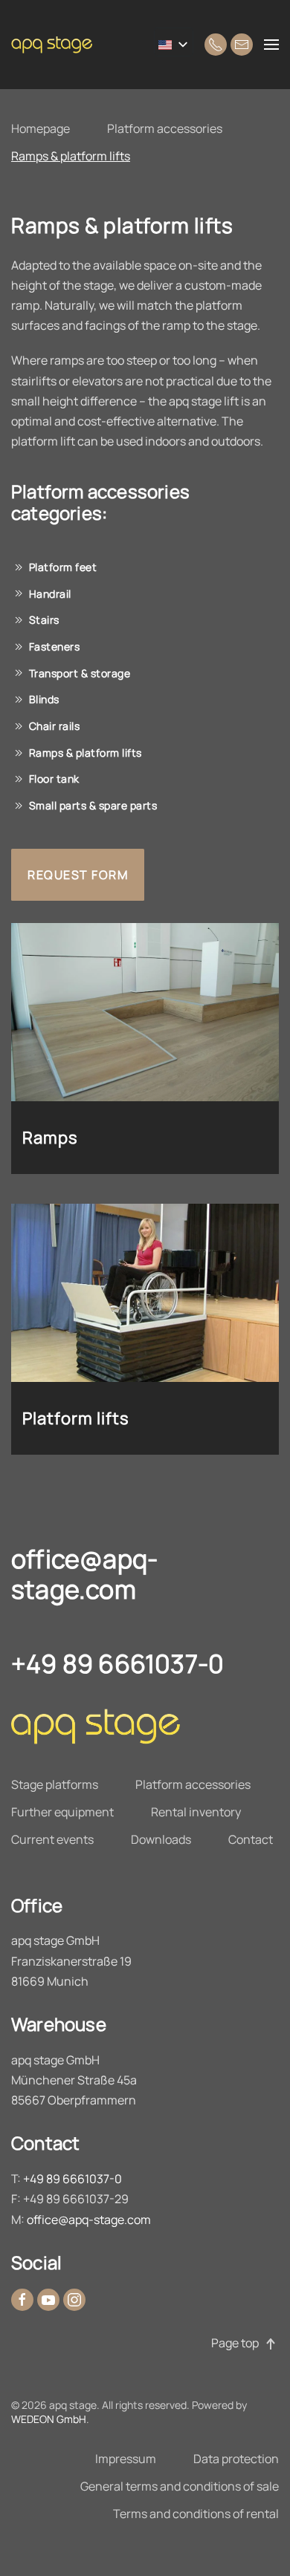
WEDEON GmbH (49, 2419)
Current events (52, 1839)
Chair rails (55, 726)
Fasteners (55, 646)
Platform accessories (165, 128)
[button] (271, 45)
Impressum (126, 2459)
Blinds (44, 699)
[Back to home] (56, 45)
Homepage (41, 128)
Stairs (44, 620)
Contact (251, 1839)
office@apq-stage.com (84, 1574)
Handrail (50, 594)
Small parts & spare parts (93, 805)
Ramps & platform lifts (71, 156)
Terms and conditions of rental (196, 2514)
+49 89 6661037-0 (117, 1663)
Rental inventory (196, 1812)
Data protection (236, 2459)
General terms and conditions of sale (180, 2486)
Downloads (161, 1839)
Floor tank (54, 779)
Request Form (78, 875)
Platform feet (63, 567)
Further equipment (62, 1812)
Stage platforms (55, 1784)
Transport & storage (80, 673)
